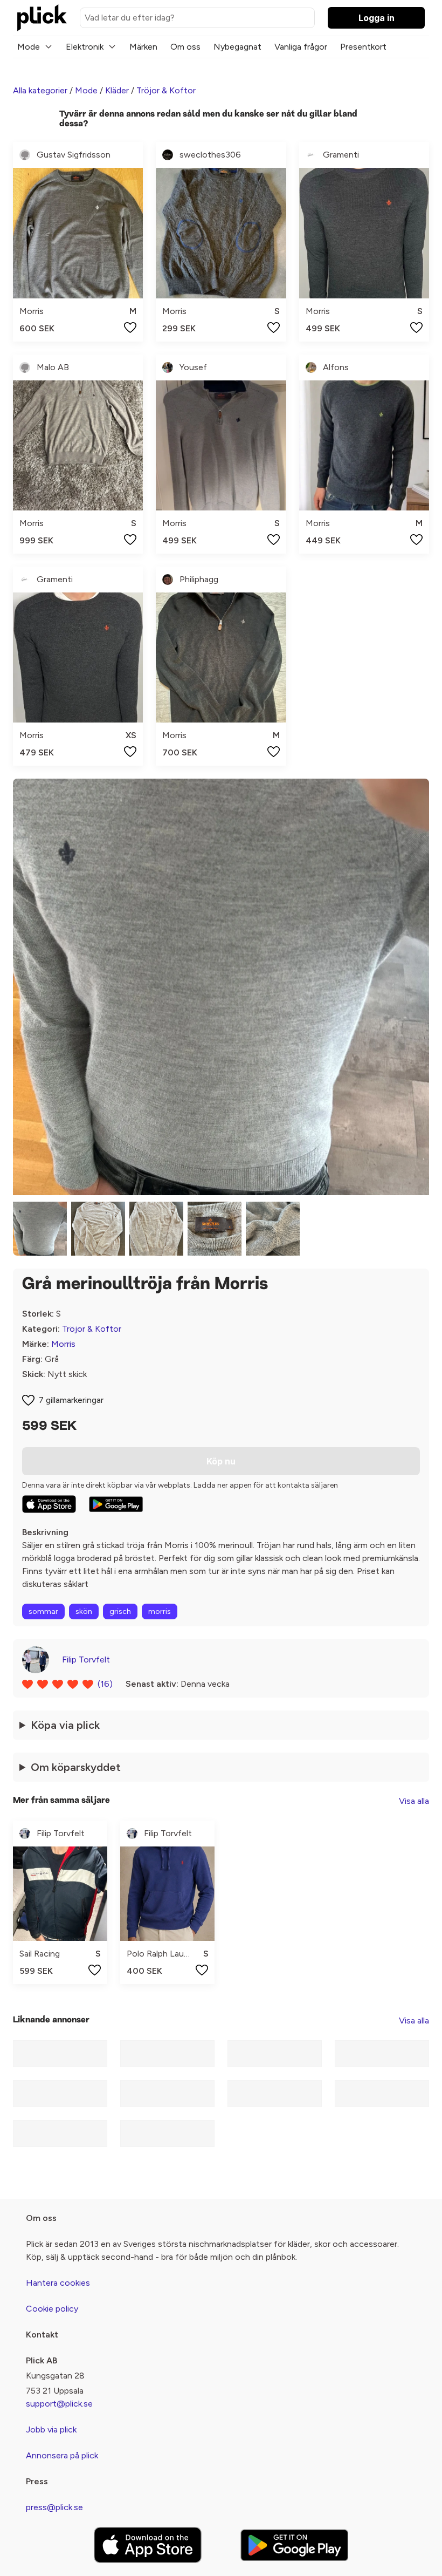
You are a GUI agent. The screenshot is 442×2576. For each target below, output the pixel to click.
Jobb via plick (51, 2430)
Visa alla (414, 1801)
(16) (105, 1684)
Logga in (377, 18)
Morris (63, 1344)
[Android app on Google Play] (116, 1504)
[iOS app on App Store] (49, 1504)
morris (160, 1611)
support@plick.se (59, 2404)
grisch (120, 1611)
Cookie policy (52, 2309)
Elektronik (85, 47)
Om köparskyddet (76, 1767)
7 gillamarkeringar (71, 1400)
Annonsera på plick (62, 2455)
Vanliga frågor (301, 47)
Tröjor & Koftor (166, 90)
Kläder (117, 90)
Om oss (185, 47)
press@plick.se (54, 2507)
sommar (43, 1611)
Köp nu (221, 1461)
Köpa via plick (65, 1725)
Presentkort (363, 47)
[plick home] (42, 18)
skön (84, 1611)
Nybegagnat (237, 47)
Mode (29, 47)
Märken (143, 47)
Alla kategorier (40, 90)
